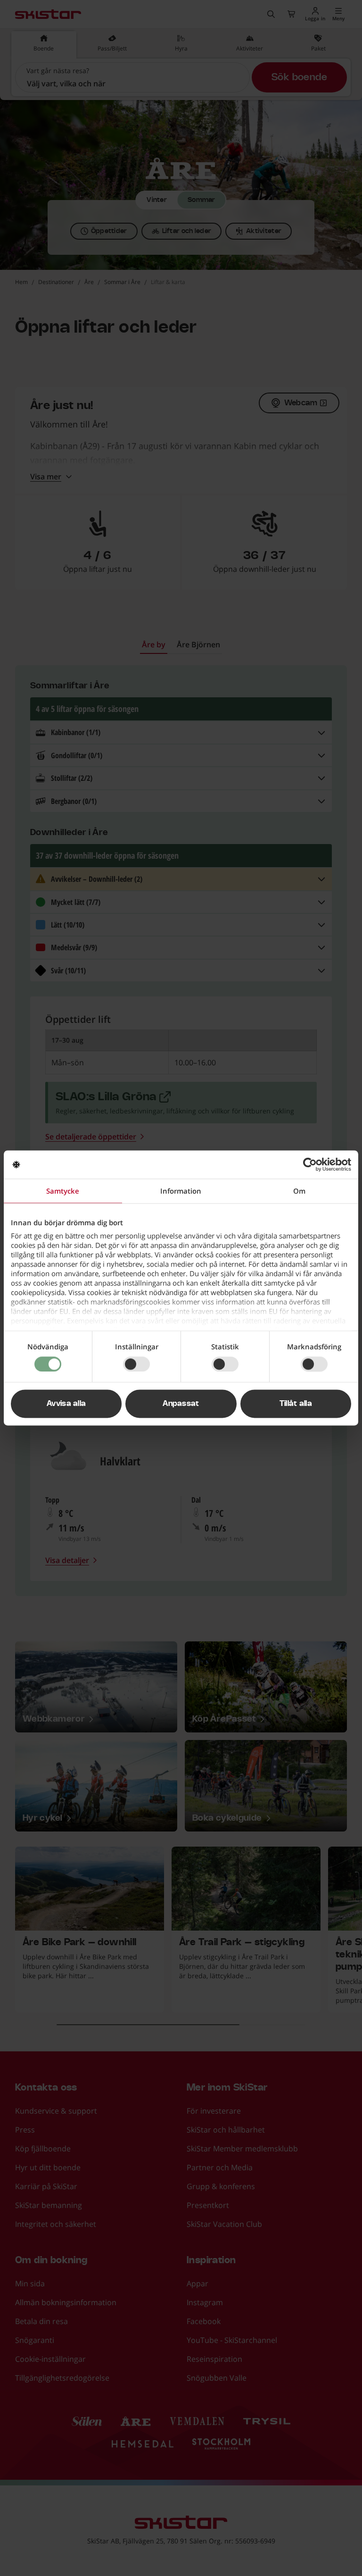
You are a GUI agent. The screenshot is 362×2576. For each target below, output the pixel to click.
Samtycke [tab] (63, 1191)
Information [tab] (181, 1191)
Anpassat (181, 1404)
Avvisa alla (66, 1404)
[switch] (136, 1364)
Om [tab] (299, 1191)
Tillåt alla (296, 1404)
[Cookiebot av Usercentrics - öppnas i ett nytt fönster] (310, 1164)
